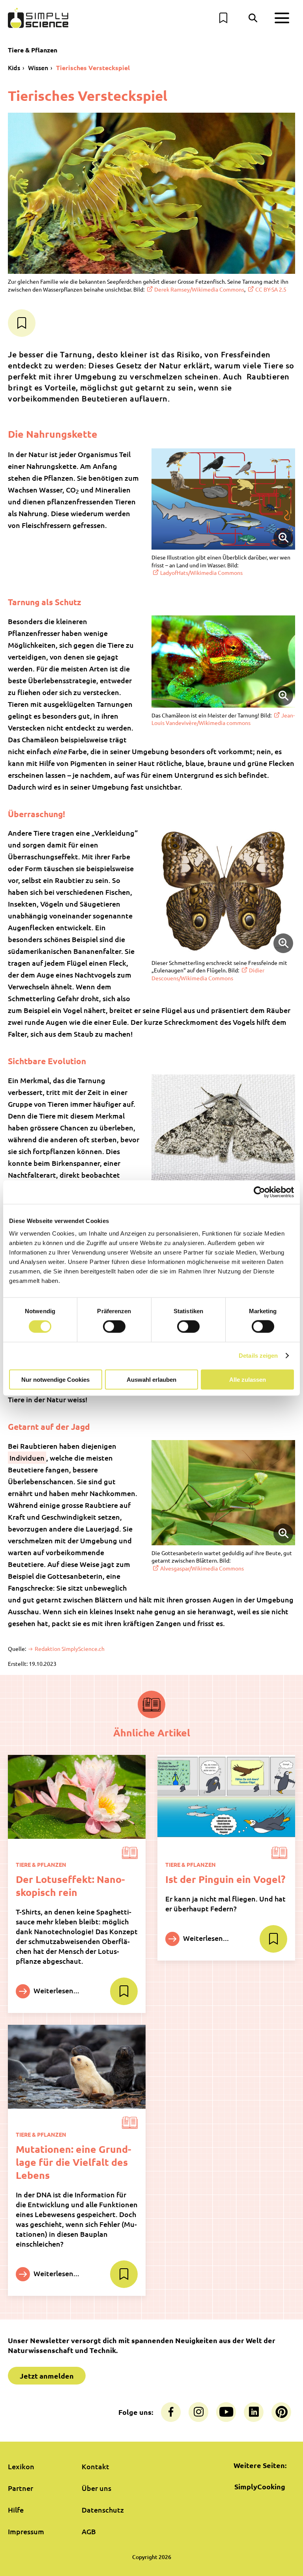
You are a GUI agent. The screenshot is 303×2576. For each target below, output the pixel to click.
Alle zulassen (248, 1379)
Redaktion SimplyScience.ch (69, 1649)
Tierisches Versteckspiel (93, 68)
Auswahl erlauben (151, 1379)
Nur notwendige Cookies (55, 1379)
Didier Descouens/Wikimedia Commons (208, 974)
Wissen (38, 67)
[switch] (114, 1327)
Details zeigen (258, 1356)
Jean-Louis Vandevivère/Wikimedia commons (223, 719)
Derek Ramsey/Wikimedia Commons (199, 289)
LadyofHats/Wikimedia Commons (201, 572)
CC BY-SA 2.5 (271, 289)
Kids (14, 67)
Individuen (27, 1458)
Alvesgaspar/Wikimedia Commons (202, 1568)
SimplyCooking (260, 2486)
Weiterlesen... (56, 1990)
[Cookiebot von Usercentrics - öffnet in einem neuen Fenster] (259, 1192)
